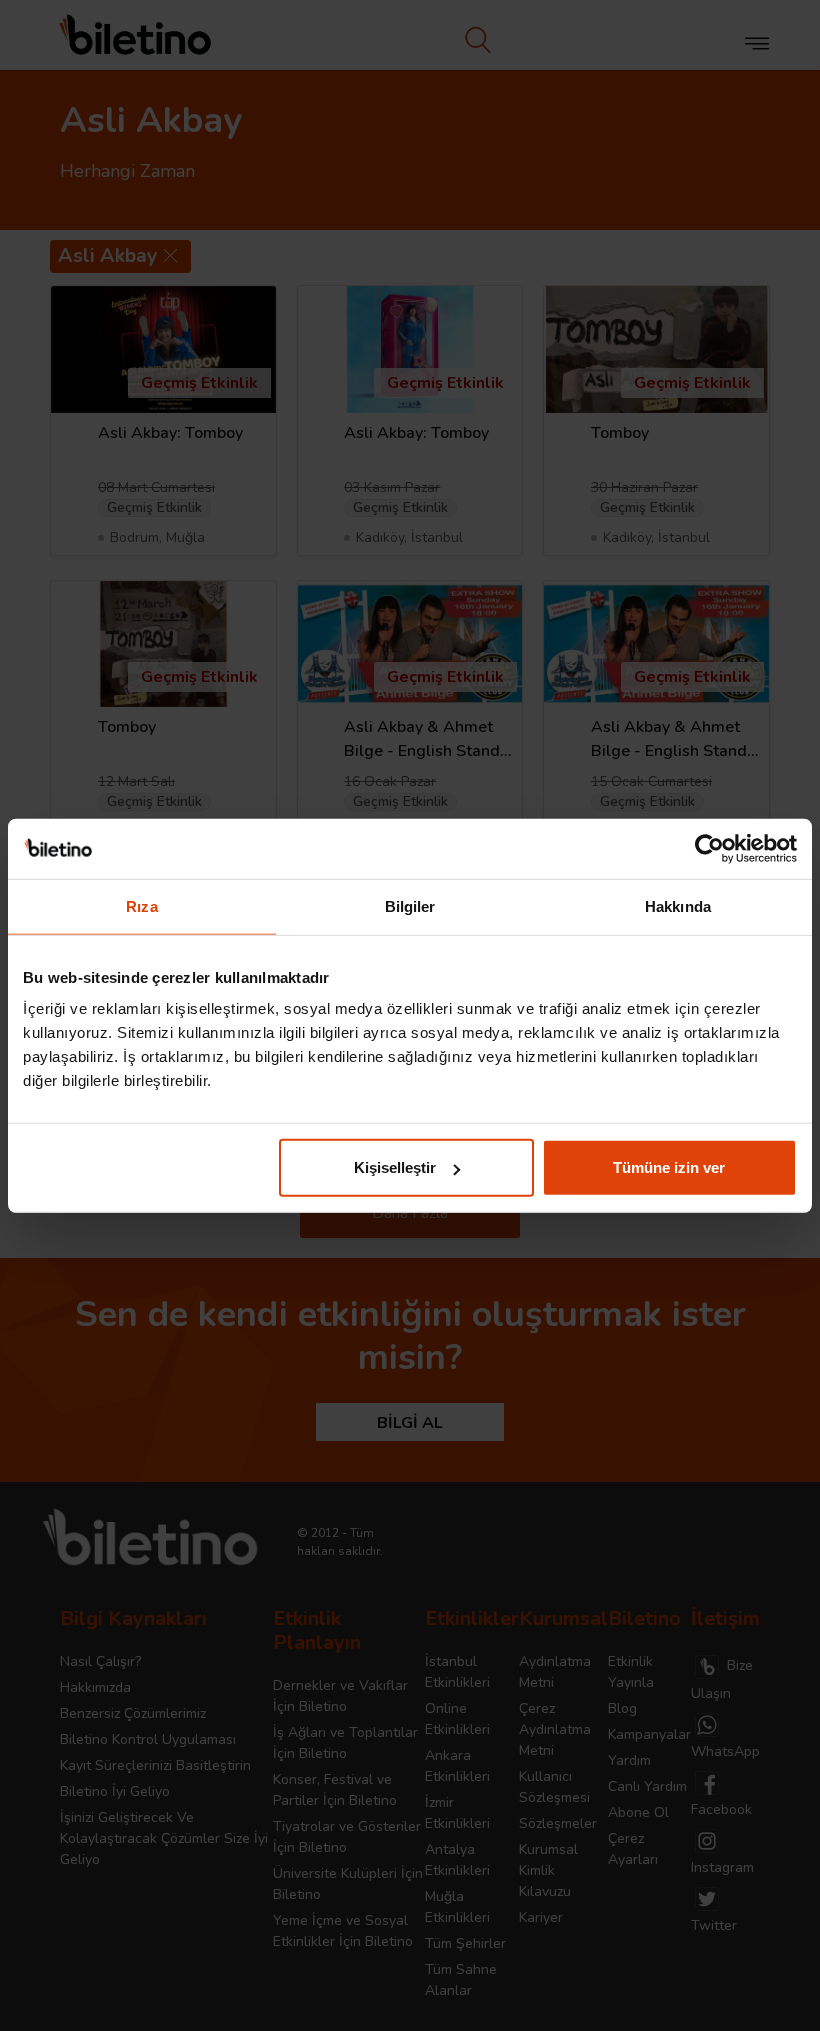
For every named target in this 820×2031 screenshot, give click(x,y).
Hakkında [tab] (678, 905)
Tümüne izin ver (669, 1167)
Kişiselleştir (395, 1167)
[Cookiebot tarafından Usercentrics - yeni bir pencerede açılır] (709, 848)
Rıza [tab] (141, 905)
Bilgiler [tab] (410, 905)
